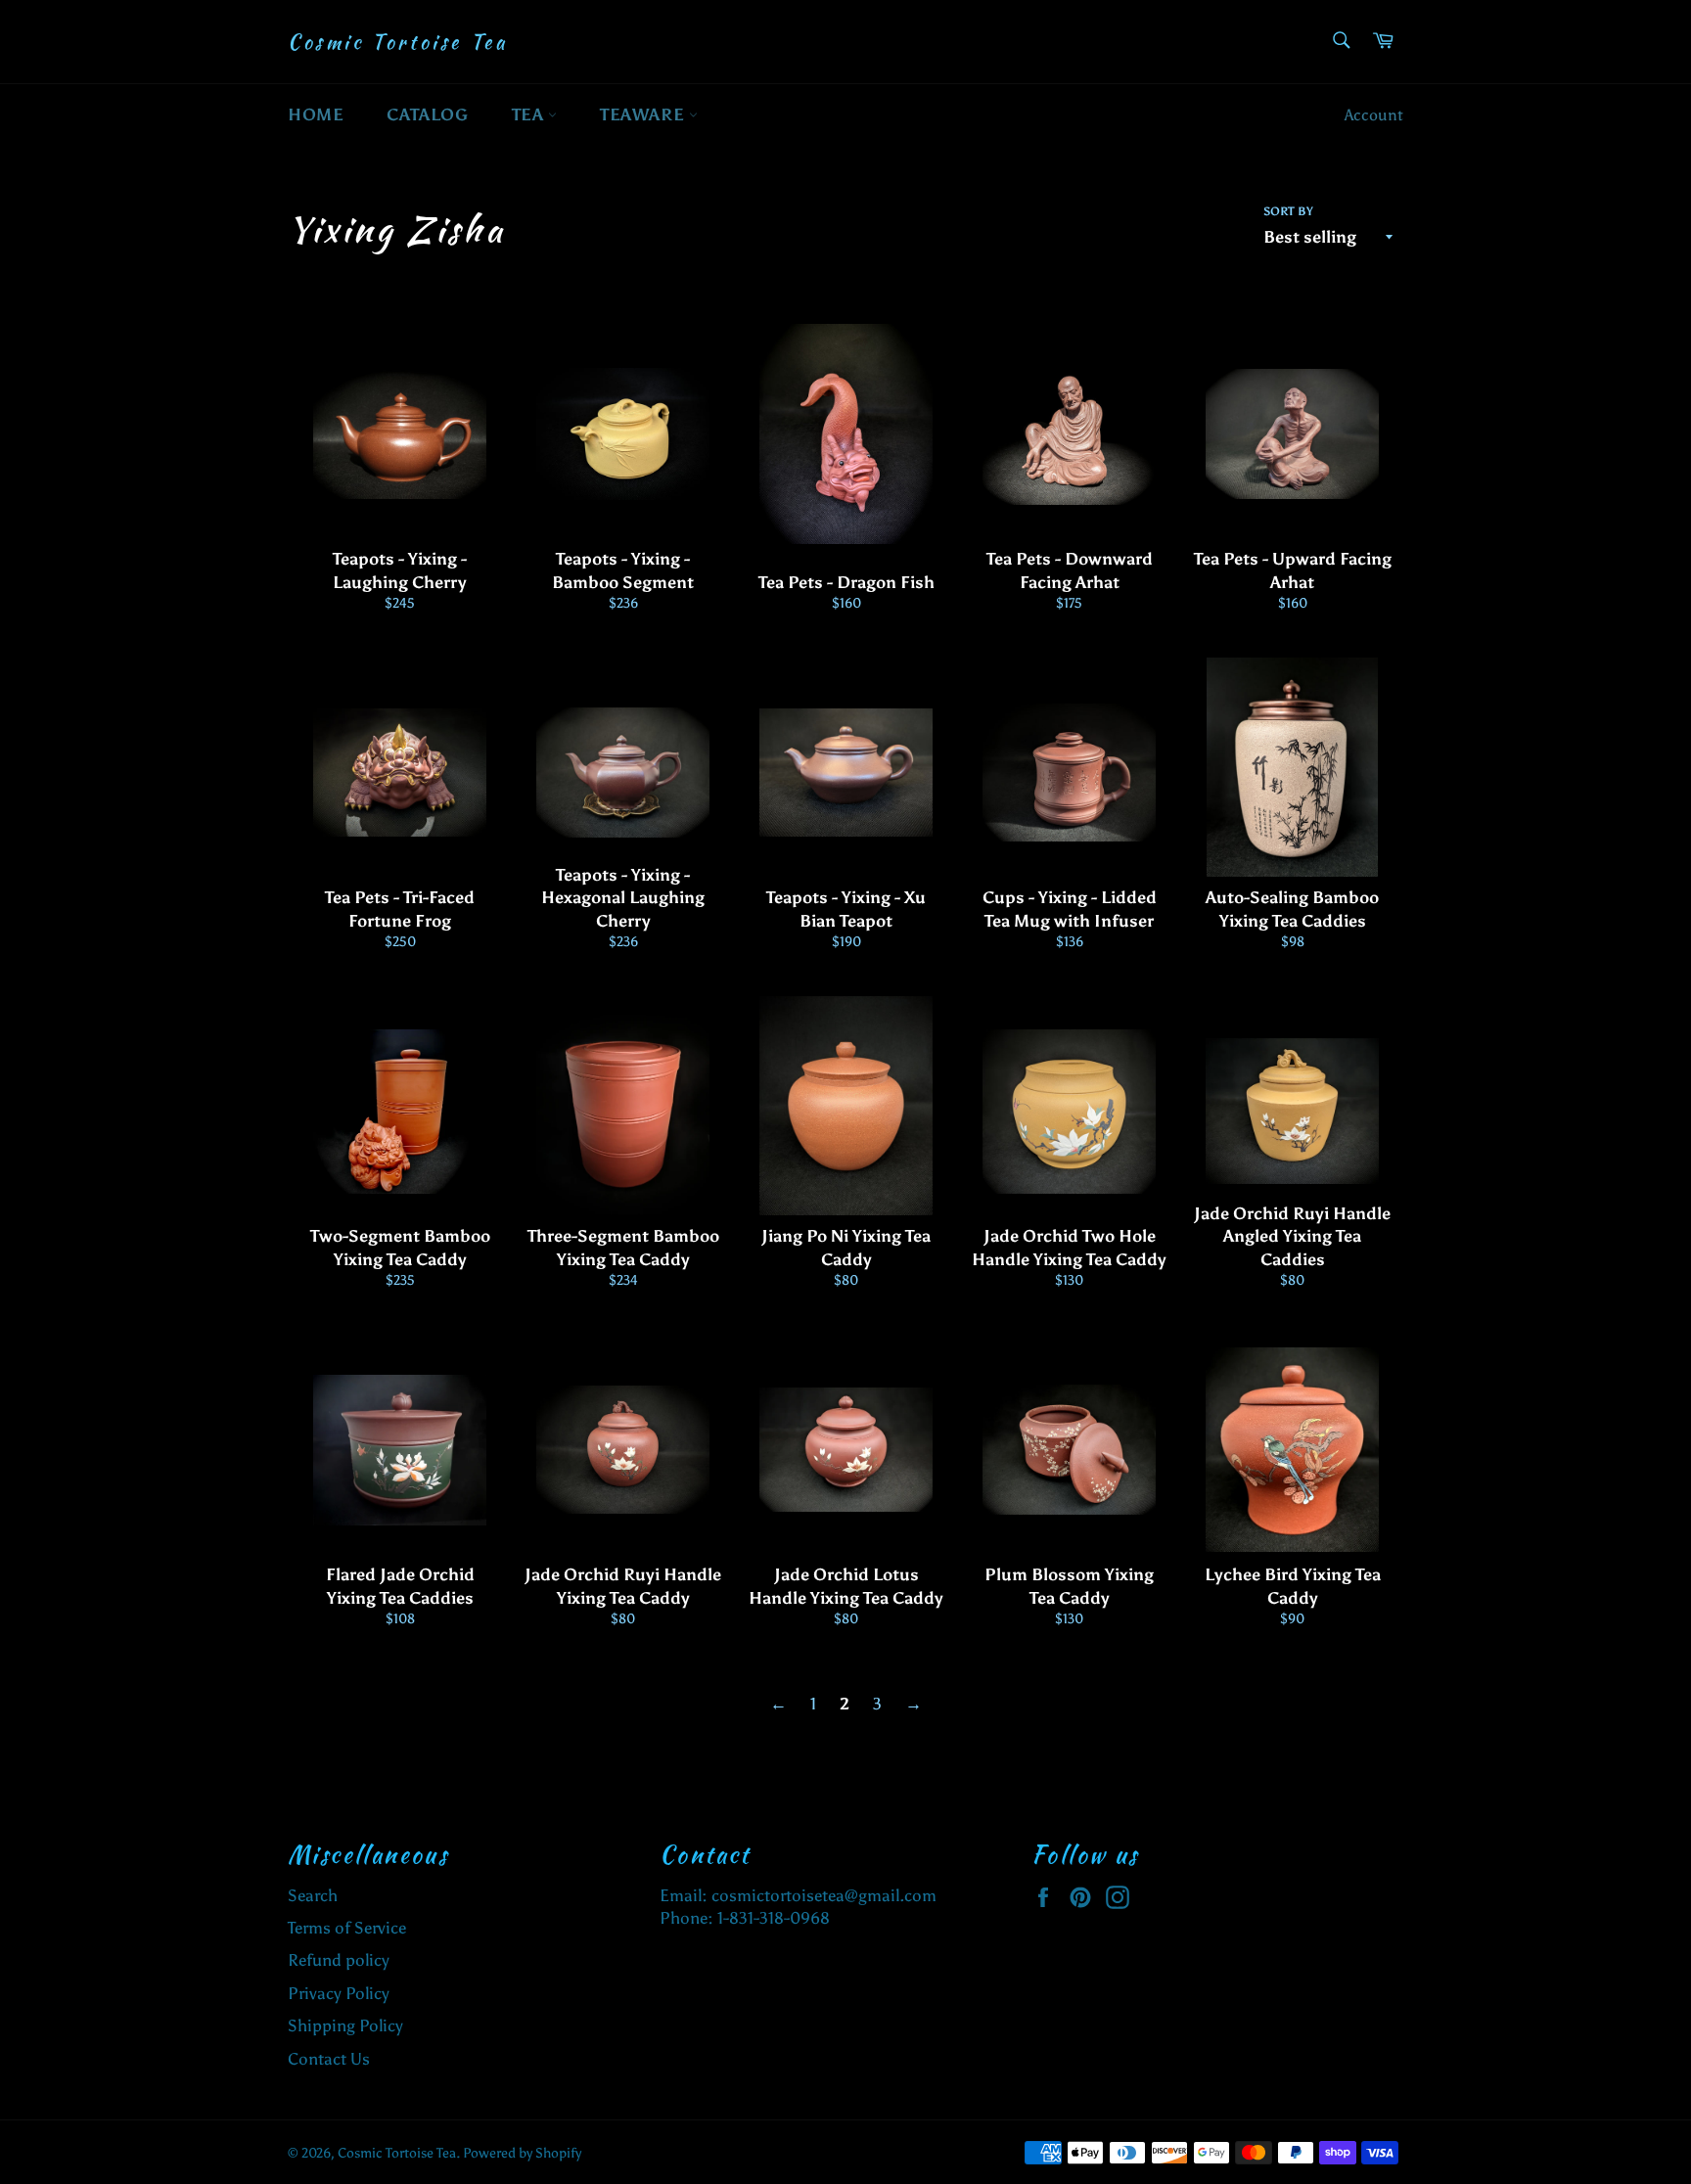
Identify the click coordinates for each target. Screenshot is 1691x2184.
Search (313, 1895)
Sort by (1288, 211)
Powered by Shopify (522, 2153)
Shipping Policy (345, 2025)
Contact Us (329, 2059)
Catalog (427, 114)
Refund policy (339, 1960)
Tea (530, 114)
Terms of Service (347, 1928)
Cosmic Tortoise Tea (397, 42)
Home (316, 114)
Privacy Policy (339, 1993)
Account (1374, 115)
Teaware (644, 114)
